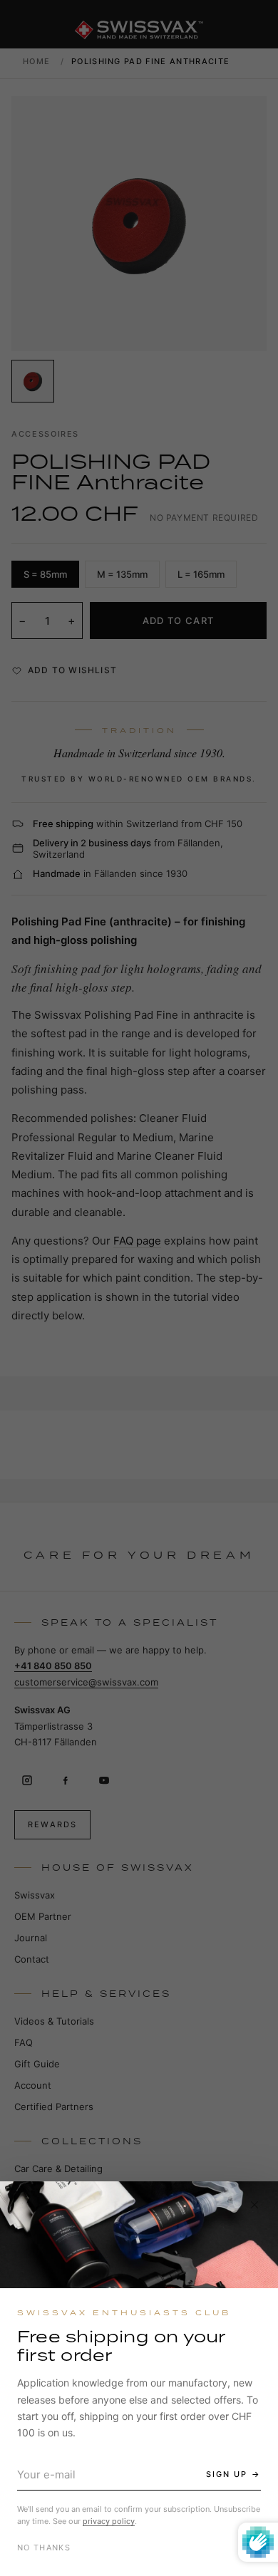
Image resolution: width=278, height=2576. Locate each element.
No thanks (44, 2548)
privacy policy (109, 2521)
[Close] (254, 2205)
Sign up (227, 2474)
